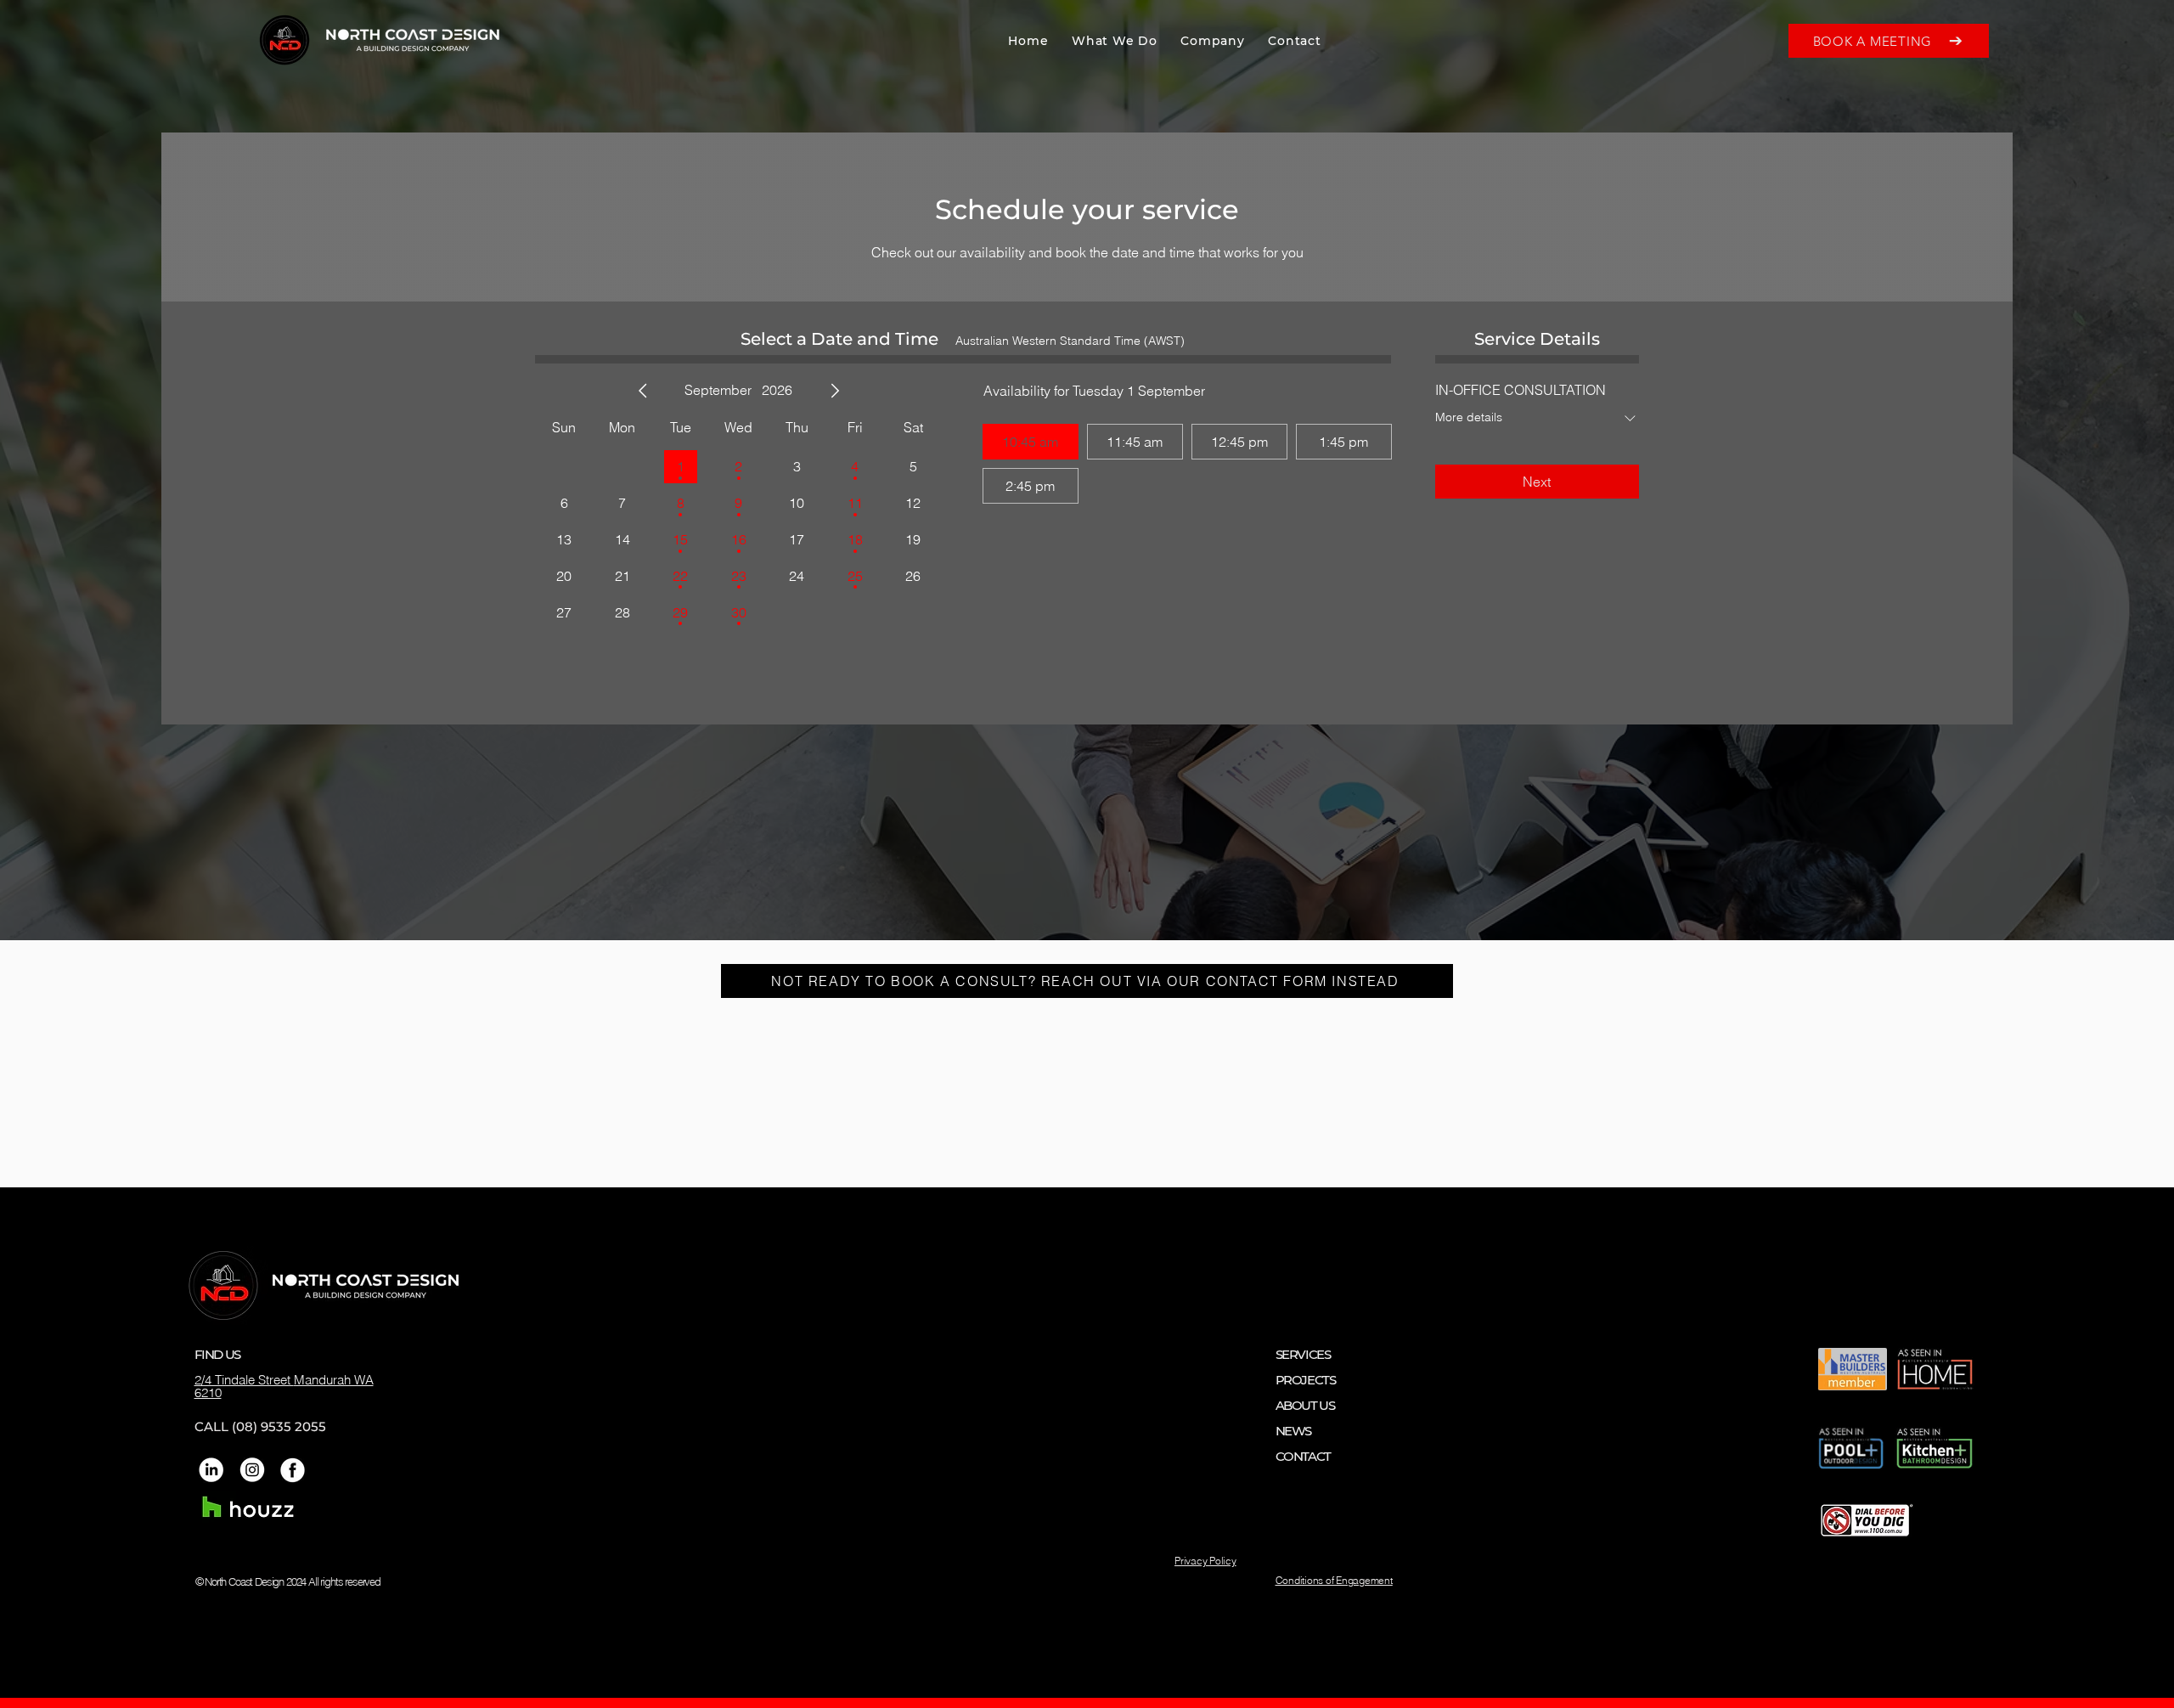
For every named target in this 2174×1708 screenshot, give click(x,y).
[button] (1114, 41)
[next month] (835, 391)
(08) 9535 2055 (279, 1426)
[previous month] (643, 391)
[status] (1070, 341)
